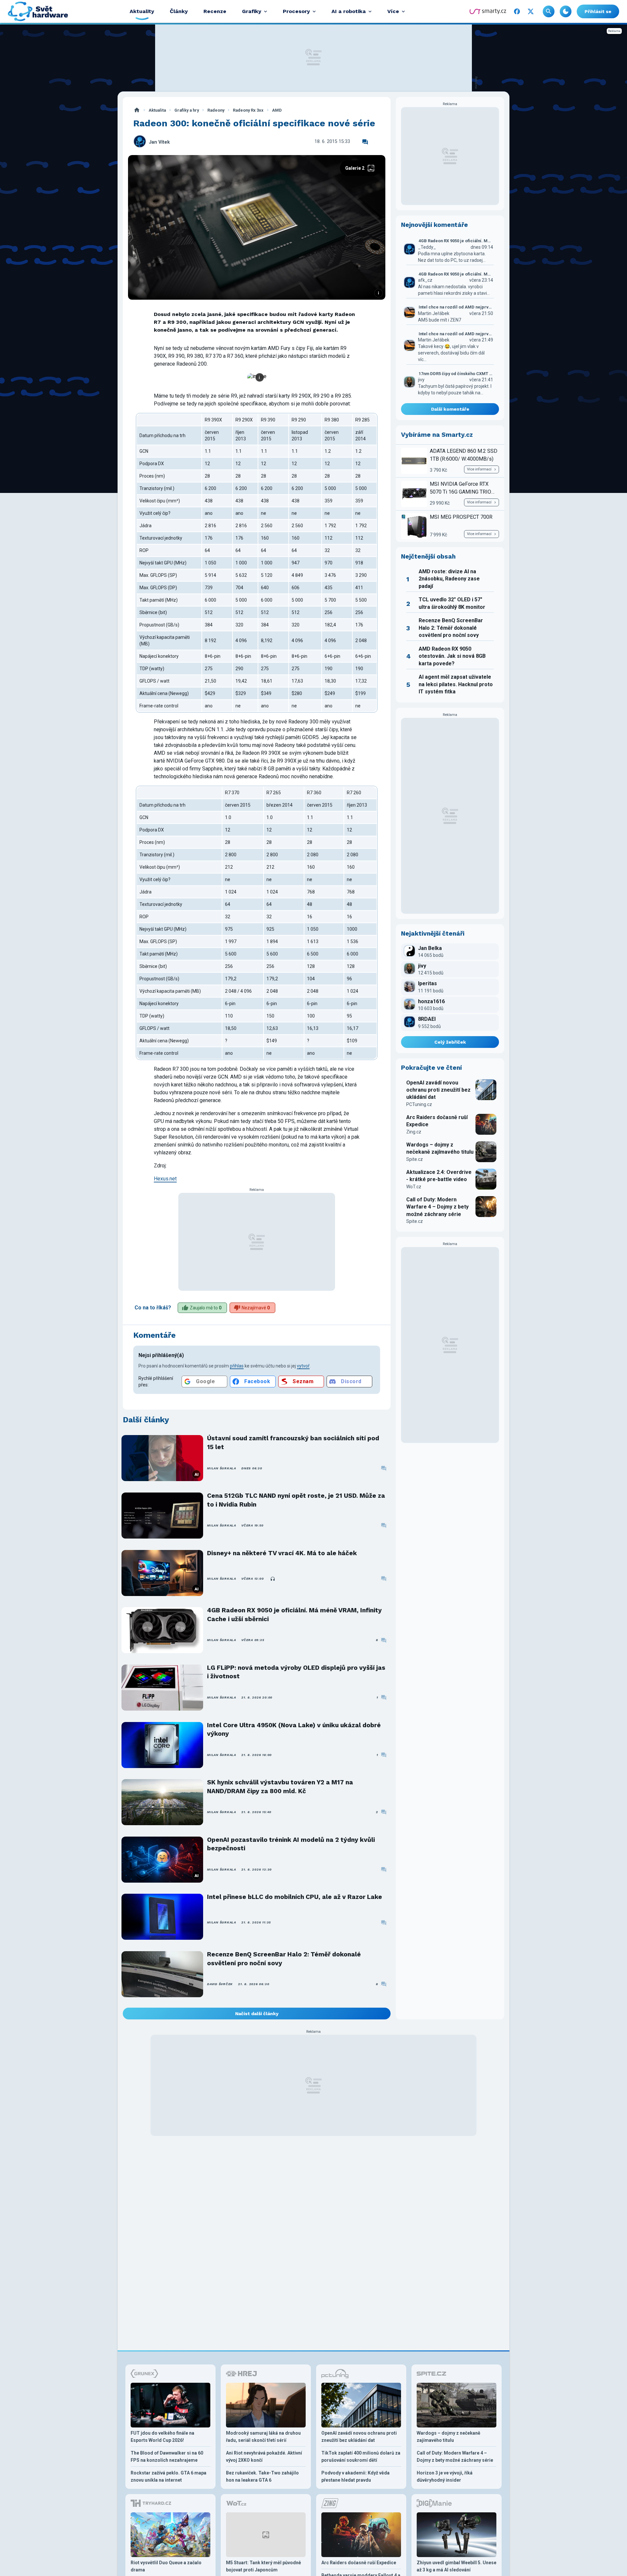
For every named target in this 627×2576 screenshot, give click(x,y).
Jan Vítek (159, 142)
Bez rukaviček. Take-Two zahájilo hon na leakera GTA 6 (262, 2476)
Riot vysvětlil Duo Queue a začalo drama (166, 2566)
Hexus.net (165, 1179)
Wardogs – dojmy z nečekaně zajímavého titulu (440, 1148)
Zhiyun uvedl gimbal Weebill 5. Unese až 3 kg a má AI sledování (457, 2566)
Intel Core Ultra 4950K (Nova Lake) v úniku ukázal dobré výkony (294, 1729)
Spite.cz (415, 1159)
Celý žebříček (450, 1042)
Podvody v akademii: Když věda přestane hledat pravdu (355, 2476)
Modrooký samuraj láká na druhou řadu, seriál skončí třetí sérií (263, 2437)
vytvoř (303, 1366)
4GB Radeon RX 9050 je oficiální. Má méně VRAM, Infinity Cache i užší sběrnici (294, 1614)
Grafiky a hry (187, 110)
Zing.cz (414, 1132)
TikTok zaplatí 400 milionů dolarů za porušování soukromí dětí (361, 2457)
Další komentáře (450, 409)
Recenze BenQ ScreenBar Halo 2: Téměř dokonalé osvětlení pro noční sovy (284, 1959)
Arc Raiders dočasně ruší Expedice (437, 1121)
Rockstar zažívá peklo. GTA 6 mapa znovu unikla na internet (169, 2476)
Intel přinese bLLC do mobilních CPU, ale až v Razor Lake (295, 1897)
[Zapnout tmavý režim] (566, 11)
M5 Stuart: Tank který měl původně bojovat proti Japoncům (264, 2566)
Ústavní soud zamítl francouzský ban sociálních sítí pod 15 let (293, 1442)
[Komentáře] (365, 142)
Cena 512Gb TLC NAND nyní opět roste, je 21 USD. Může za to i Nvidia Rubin (296, 1500)
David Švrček (220, 1984)
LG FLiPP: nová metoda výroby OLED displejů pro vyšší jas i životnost (296, 1672)
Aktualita (157, 110)
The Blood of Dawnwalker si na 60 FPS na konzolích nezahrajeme (167, 2457)
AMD (277, 110)
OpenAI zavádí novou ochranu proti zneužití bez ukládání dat (438, 1090)
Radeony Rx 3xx (248, 110)
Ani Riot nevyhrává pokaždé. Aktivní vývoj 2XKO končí (264, 2457)
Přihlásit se (598, 11)
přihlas (237, 1366)
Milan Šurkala (222, 1468)
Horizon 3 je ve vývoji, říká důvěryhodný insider (445, 2476)
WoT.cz (414, 1187)
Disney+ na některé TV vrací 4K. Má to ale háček (282, 1553)
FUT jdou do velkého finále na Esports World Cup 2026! (162, 2437)
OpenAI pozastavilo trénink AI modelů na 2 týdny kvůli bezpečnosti (291, 1844)
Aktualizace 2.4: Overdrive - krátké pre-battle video (439, 1176)
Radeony (216, 110)
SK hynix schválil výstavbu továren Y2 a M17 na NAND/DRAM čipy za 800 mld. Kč (280, 1786)
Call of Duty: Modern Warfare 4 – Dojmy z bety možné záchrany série (437, 1207)
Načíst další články (257, 2014)
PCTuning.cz (419, 1104)
